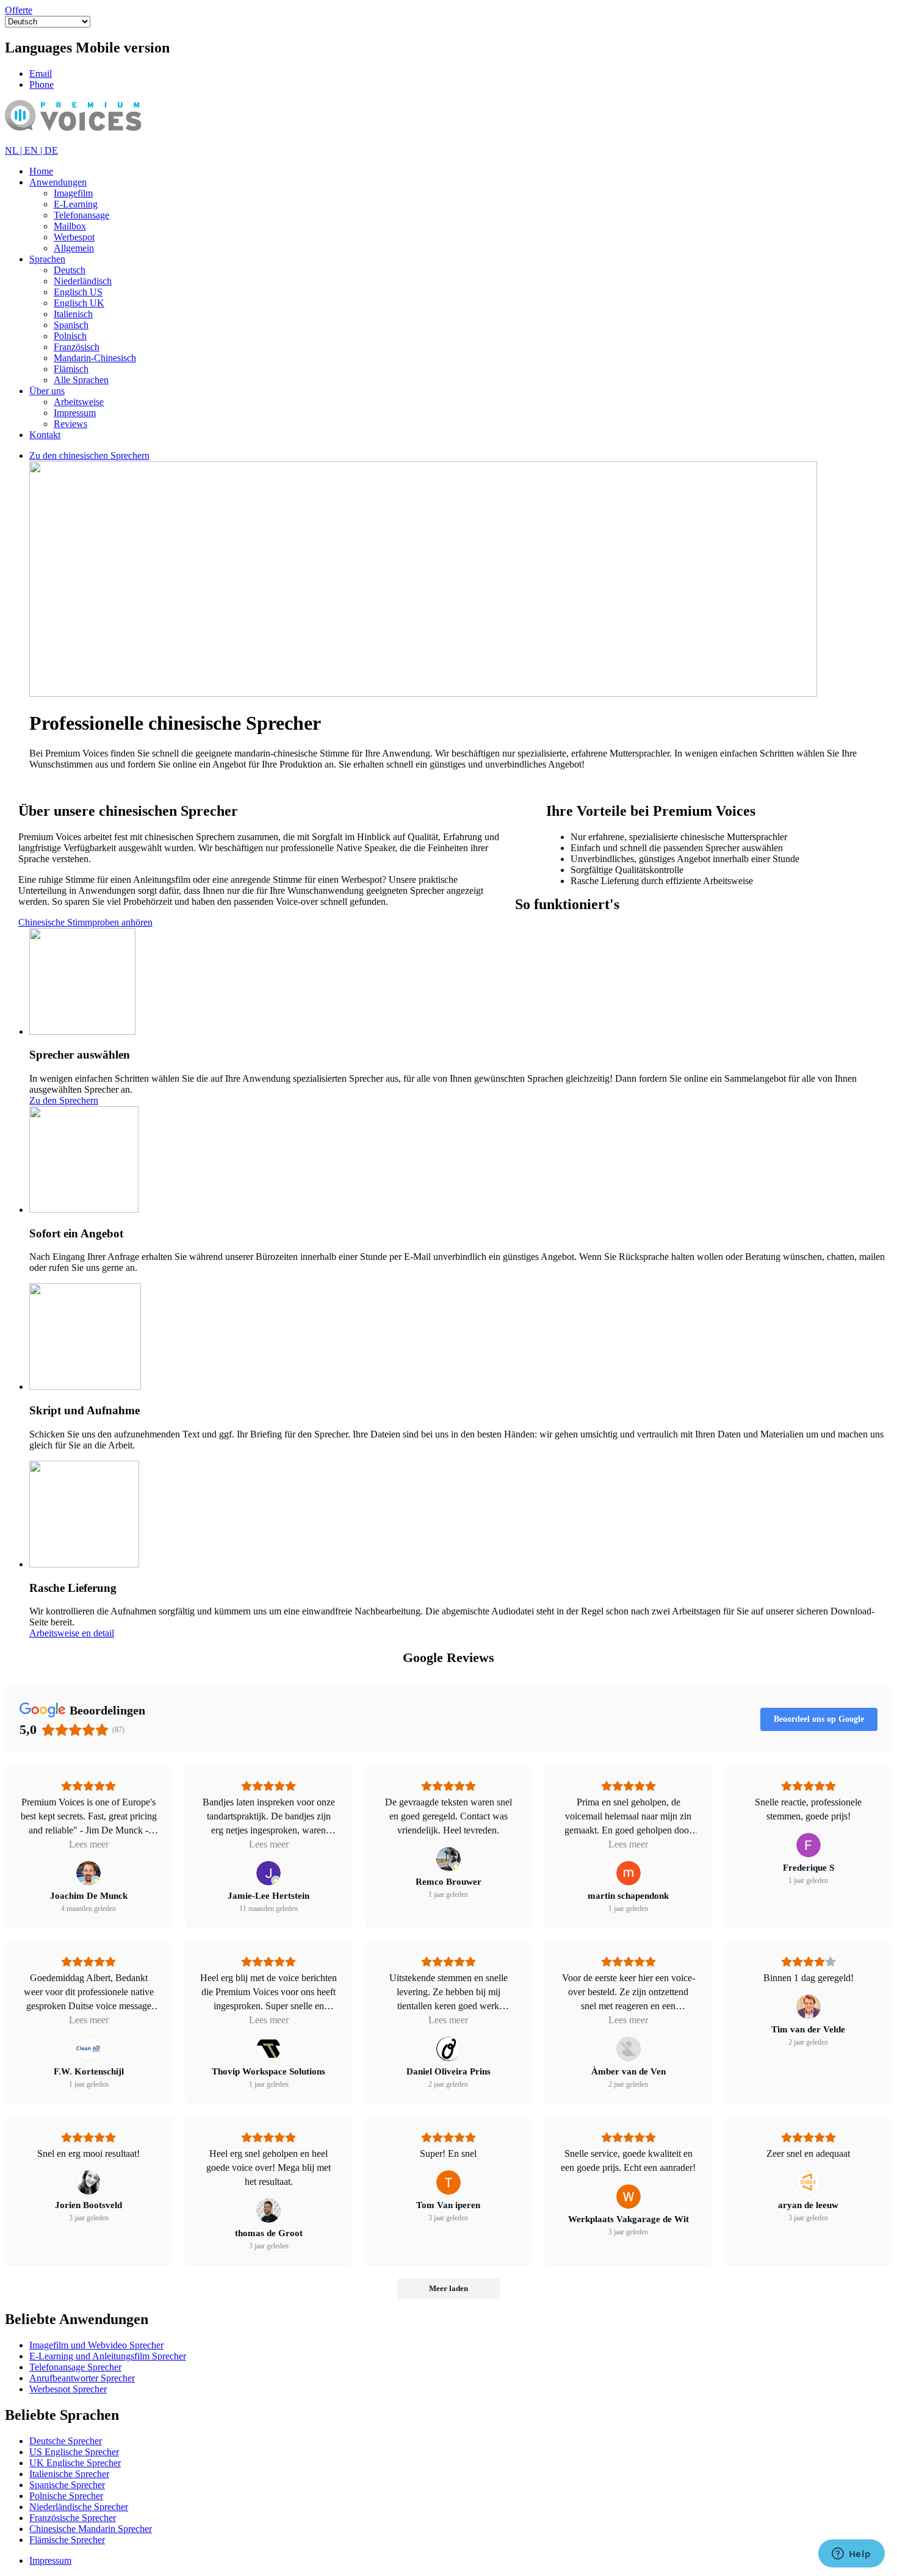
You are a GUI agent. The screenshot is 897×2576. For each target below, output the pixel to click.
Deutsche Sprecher (66, 2441)
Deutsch (70, 270)
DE (51, 150)
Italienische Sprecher (69, 2474)
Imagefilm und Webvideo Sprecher (96, 2345)
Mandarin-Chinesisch (95, 358)
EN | (34, 150)
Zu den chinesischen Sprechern (89, 455)
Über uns (47, 391)
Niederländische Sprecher (79, 2507)
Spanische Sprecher (67, 2485)
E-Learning (76, 204)
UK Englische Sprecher (75, 2463)
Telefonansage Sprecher (75, 2367)
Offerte (19, 10)
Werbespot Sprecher (68, 2389)
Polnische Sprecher (66, 2496)
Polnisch (70, 336)
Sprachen (47, 259)
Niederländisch (83, 281)
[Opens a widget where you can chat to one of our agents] (851, 2555)
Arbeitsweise (79, 402)
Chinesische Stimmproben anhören (85, 922)
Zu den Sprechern (64, 1100)
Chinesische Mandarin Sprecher (91, 2529)
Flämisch (71, 369)
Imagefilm (73, 193)
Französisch (77, 347)
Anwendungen (58, 182)
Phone (41, 85)
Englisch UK (79, 303)
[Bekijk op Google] (88, 1873)
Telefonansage (81, 215)
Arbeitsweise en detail (72, 1633)
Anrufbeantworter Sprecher (82, 2378)
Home (41, 171)
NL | (15, 150)
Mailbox (70, 226)
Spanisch (71, 325)
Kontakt (45, 435)
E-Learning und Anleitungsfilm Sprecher (108, 2356)
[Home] (91, 139)
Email (41, 74)
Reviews (70, 424)
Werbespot (74, 237)
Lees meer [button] (89, 1844)
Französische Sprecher (73, 2518)
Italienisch (73, 314)
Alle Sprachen (81, 380)
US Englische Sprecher (74, 2452)
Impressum (75, 413)
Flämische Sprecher (67, 2540)
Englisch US (78, 292)
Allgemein (74, 248)
